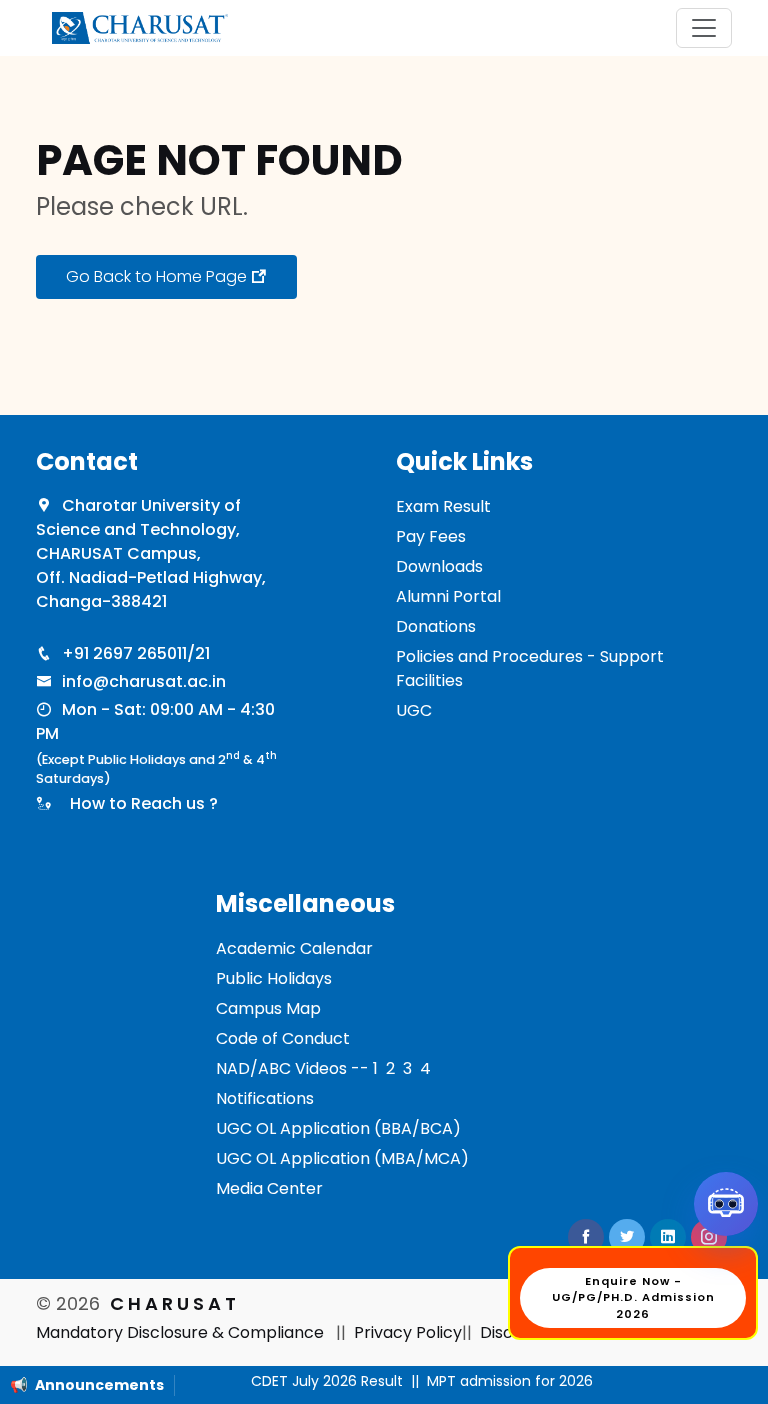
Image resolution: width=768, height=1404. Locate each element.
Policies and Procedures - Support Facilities (530, 668)
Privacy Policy (408, 1332)
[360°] (726, 1204)
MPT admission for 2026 (496, 1381)
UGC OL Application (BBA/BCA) (338, 1128)
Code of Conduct (283, 1038)
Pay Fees (431, 536)
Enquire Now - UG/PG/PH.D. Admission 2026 (633, 1298)
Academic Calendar (294, 948)
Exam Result (443, 506)
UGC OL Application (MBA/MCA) (342, 1158)
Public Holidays (274, 978)
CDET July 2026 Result (313, 1381)
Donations (436, 626)
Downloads (439, 566)
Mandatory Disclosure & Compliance (180, 1332)
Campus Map (268, 1008)
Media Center (269, 1188)
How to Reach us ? (140, 803)
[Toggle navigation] (704, 28)
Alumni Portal (448, 596)
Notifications (265, 1098)
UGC (414, 710)
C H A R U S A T (173, 1303)
